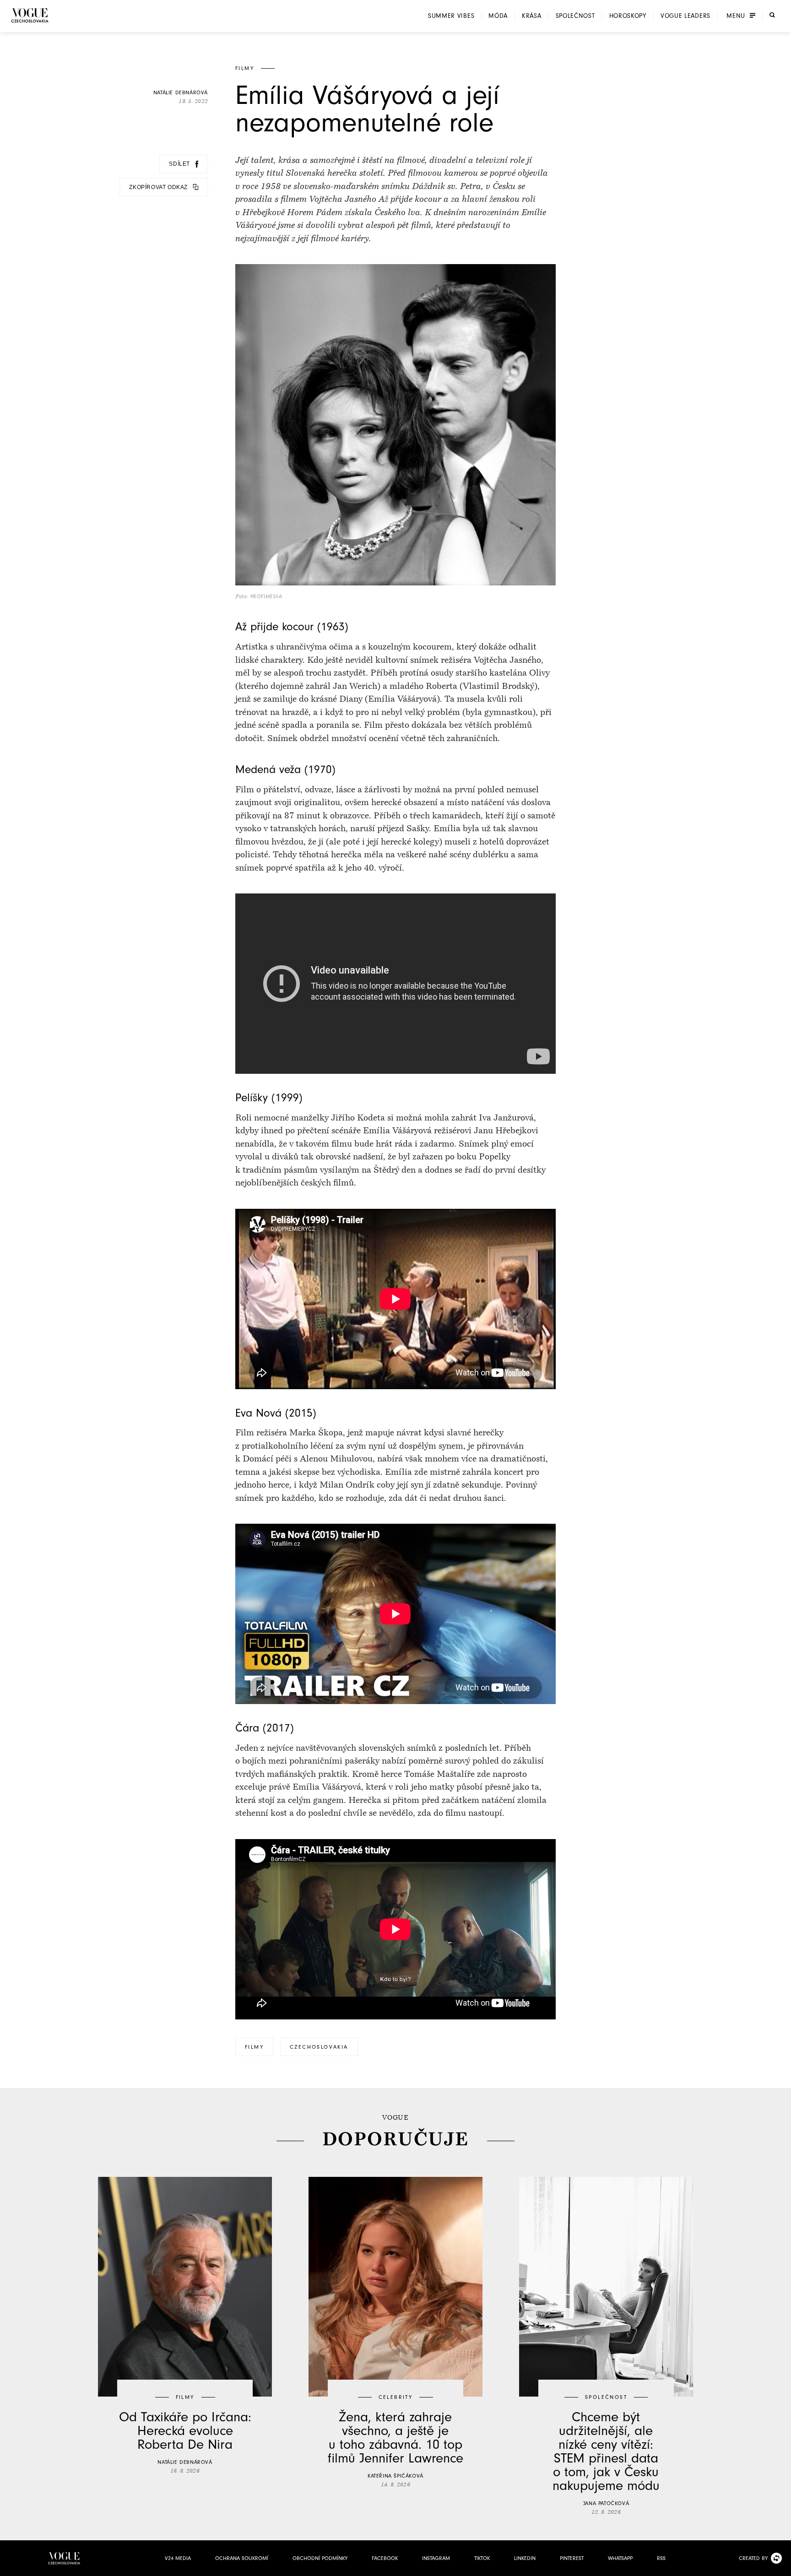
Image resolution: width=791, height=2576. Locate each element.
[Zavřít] (781, 2566)
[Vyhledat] (772, 15)
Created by (753, 2558)
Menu (736, 16)
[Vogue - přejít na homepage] (30, 15)
